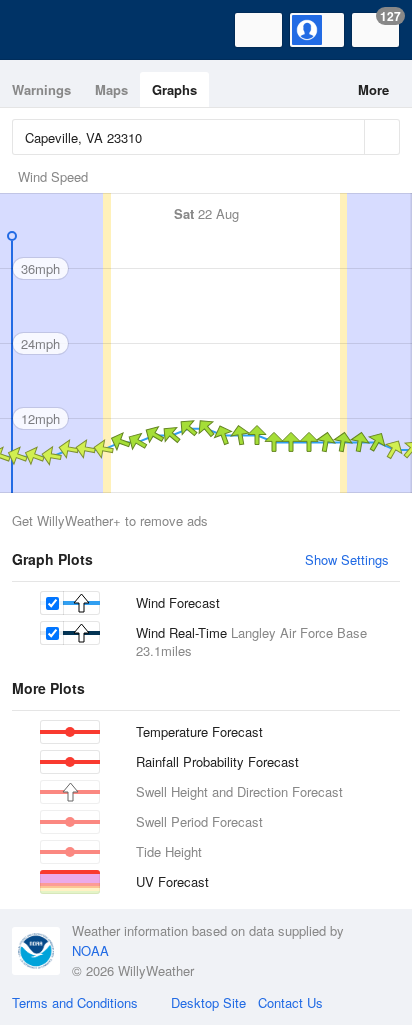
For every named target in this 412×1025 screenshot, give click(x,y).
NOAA (90, 950)
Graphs (174, 89)
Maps (111, 89)
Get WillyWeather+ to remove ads (110, 520)
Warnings (41, 89)
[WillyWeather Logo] (45, 30)
